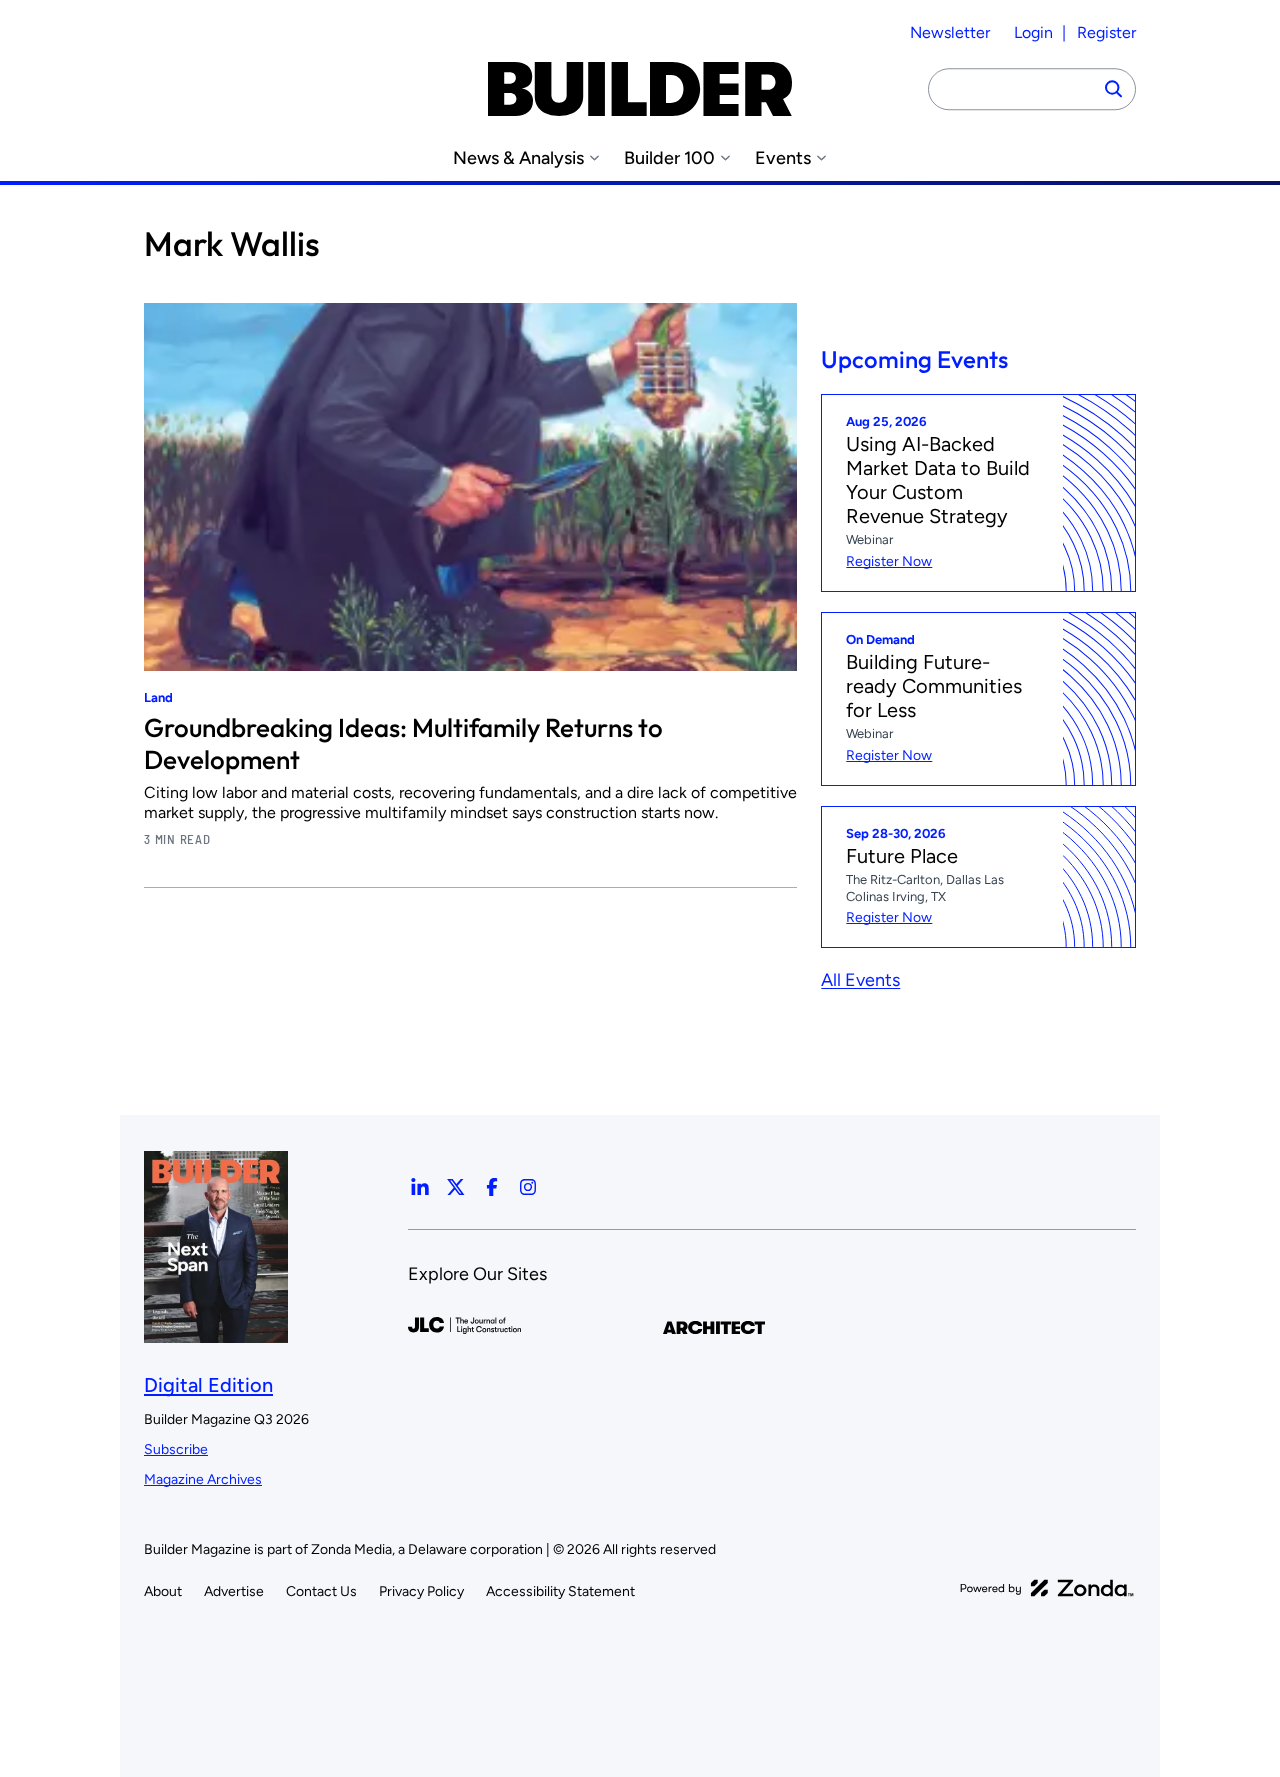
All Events (860, 980)
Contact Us (321, 1591)
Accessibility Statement (560, 1591)
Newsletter (950, 32)
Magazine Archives (203, 1479)
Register (1106, 32)
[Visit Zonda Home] (1047, 1588)
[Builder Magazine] (640, 89)
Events (783, 158)
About (163, 1591)
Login (1033, 32)
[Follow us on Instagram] (528, 1187)
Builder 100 (669, 158)
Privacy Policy (421, 1591)
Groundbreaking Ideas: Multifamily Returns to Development (403, 743)
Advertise (234, 1591)
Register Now (889, 561)
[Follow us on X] (456, 1187)
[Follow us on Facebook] (492, 1187)
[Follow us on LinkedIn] (420, 1187)
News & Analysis (518, 158)
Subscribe (176, 1449)
